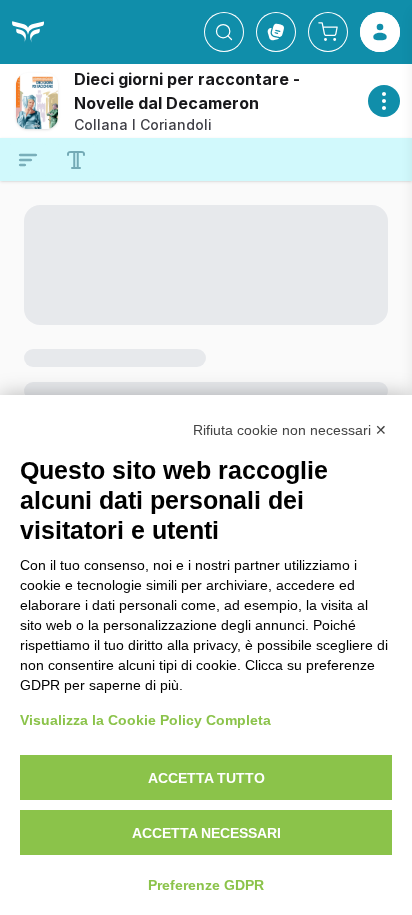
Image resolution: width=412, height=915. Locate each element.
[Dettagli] (384, 101)
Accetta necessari (206, 833)
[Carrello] (328, 32)
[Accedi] (380, 32)
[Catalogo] (276, 32)
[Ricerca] (224, 32)
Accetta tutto (206, 778)
